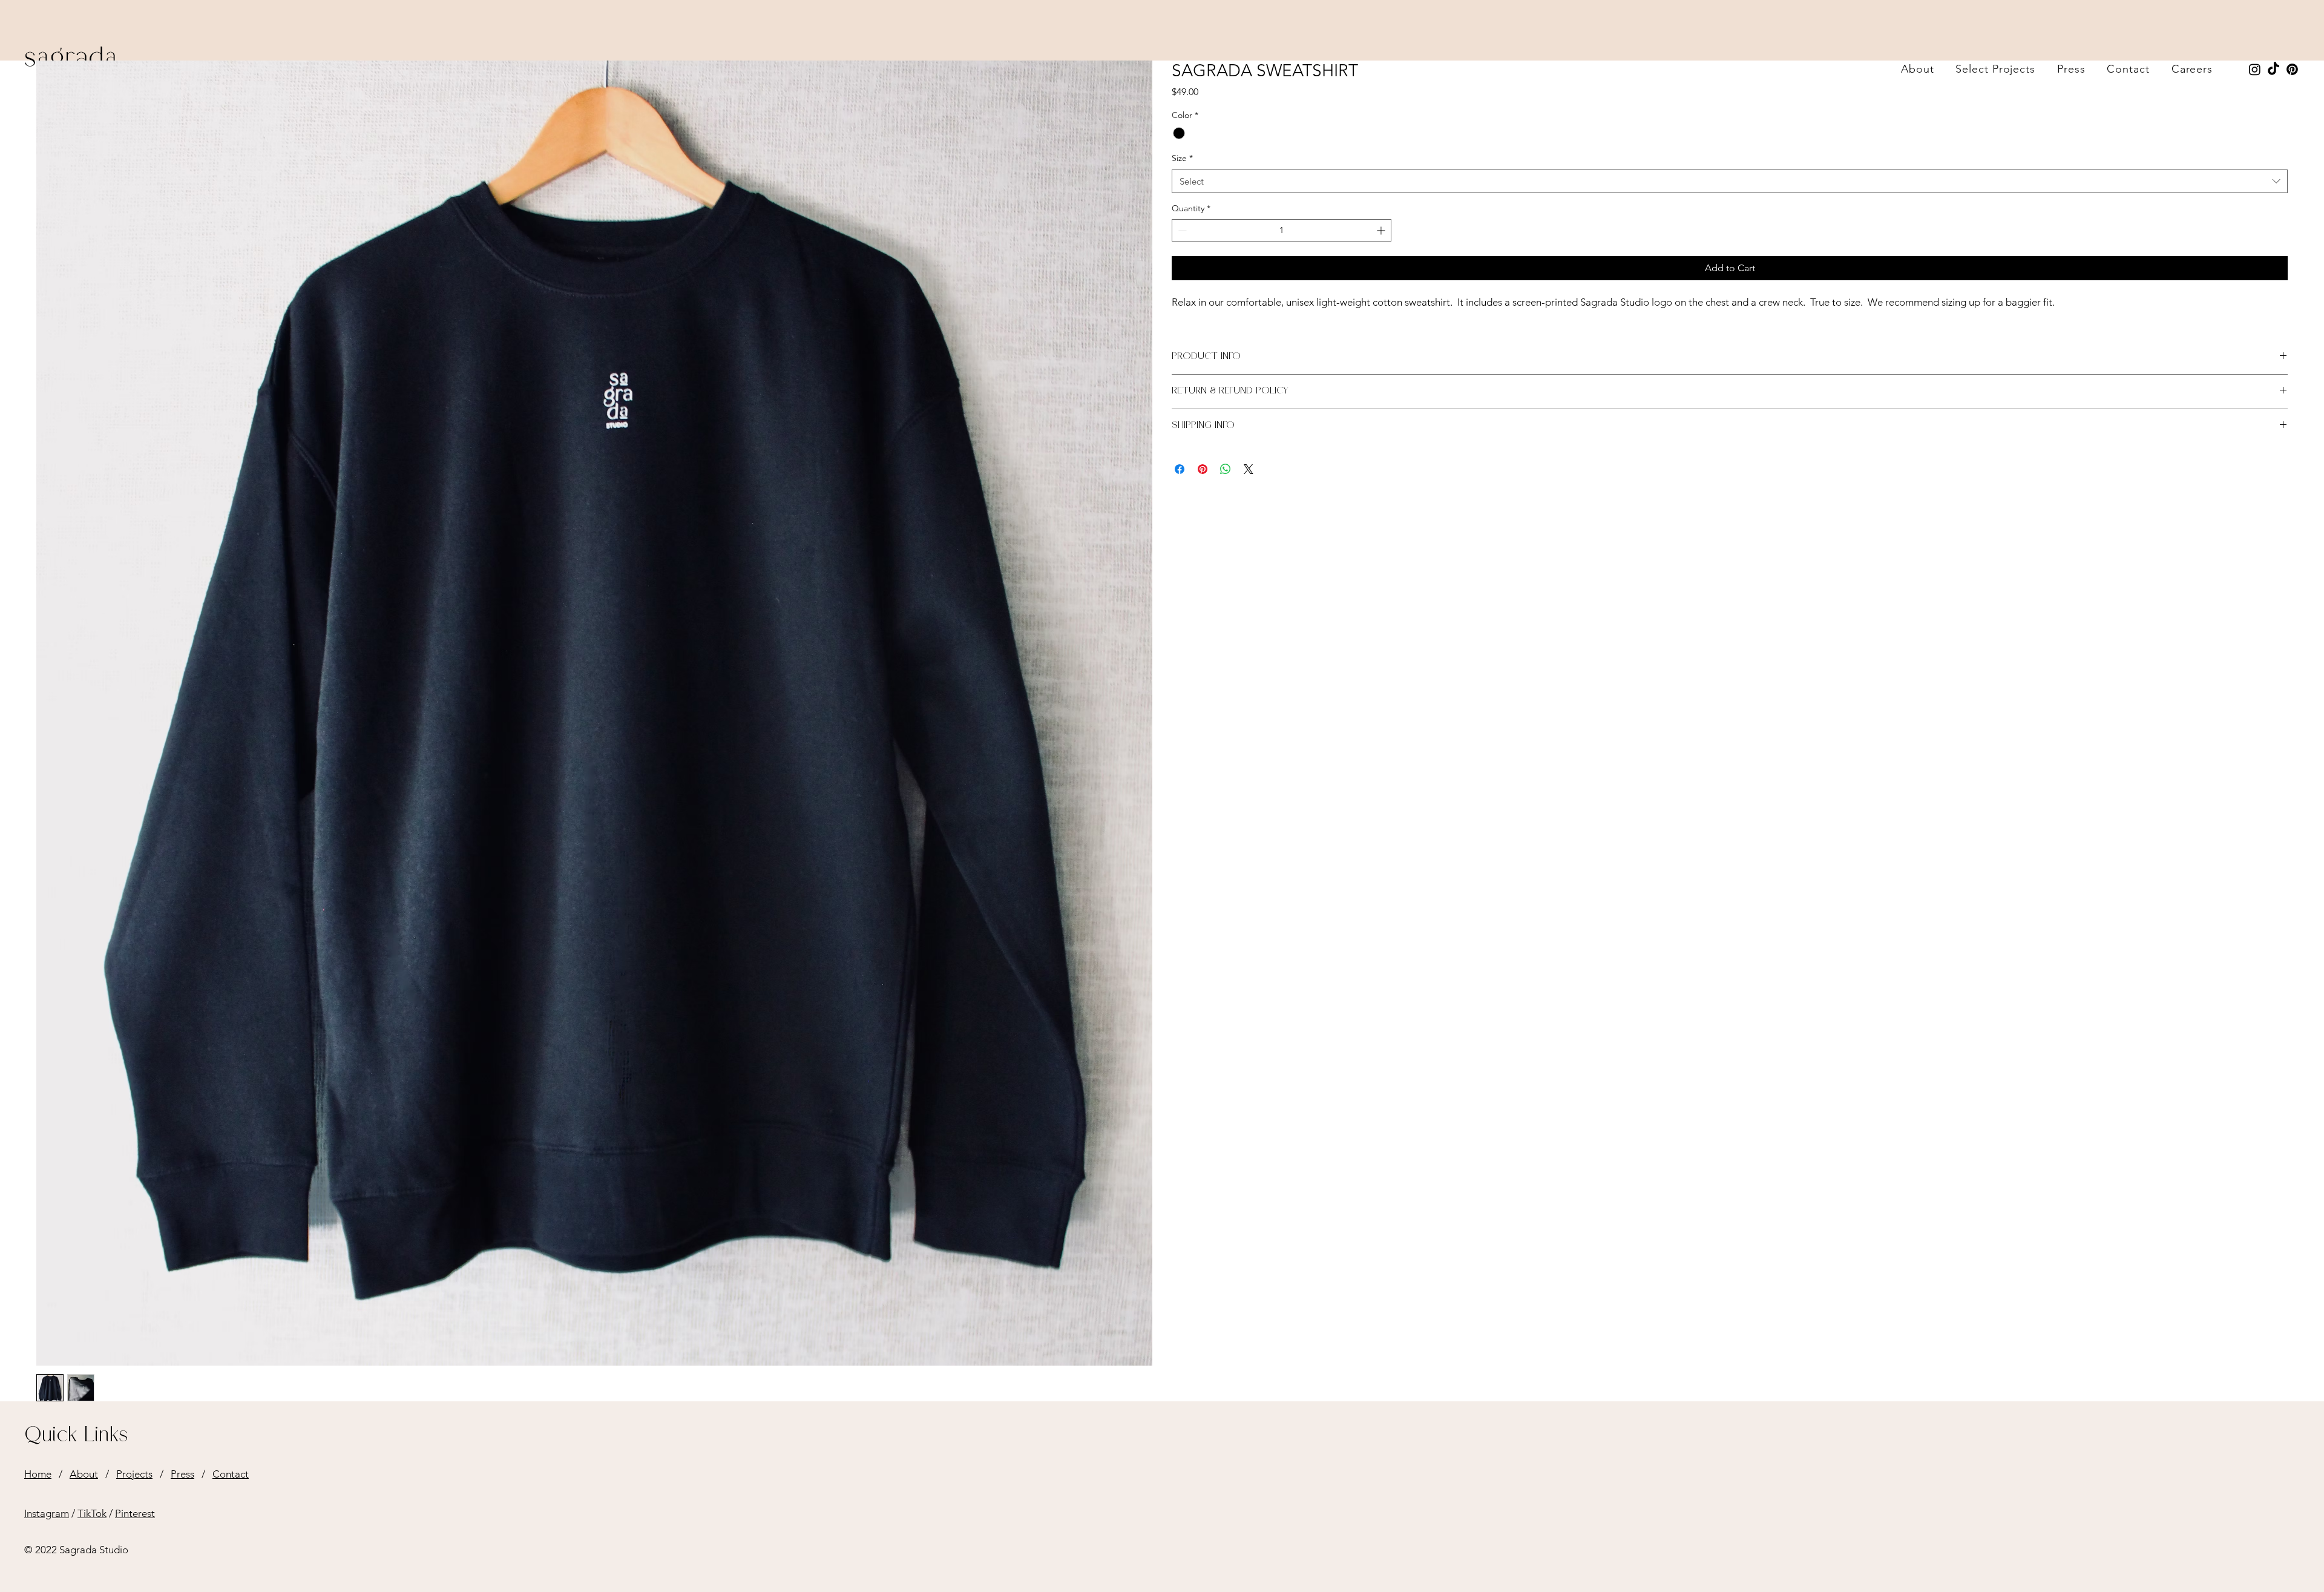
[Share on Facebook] (1180, 469)
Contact (231, 1474)
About (84, 1474)
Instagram (47, 1513)
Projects (134, 1474)
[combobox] (1730, 181)
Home (38, 1474)
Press (182, 1474)
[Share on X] (1249, 469)
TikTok (92, 1513)
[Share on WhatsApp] (1226, 469)
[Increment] (1382, 230)
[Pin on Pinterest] (1203, 469)
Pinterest (135, 1513)
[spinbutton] (1282, 230)
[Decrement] (1181, 230)
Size (1182, 158)
